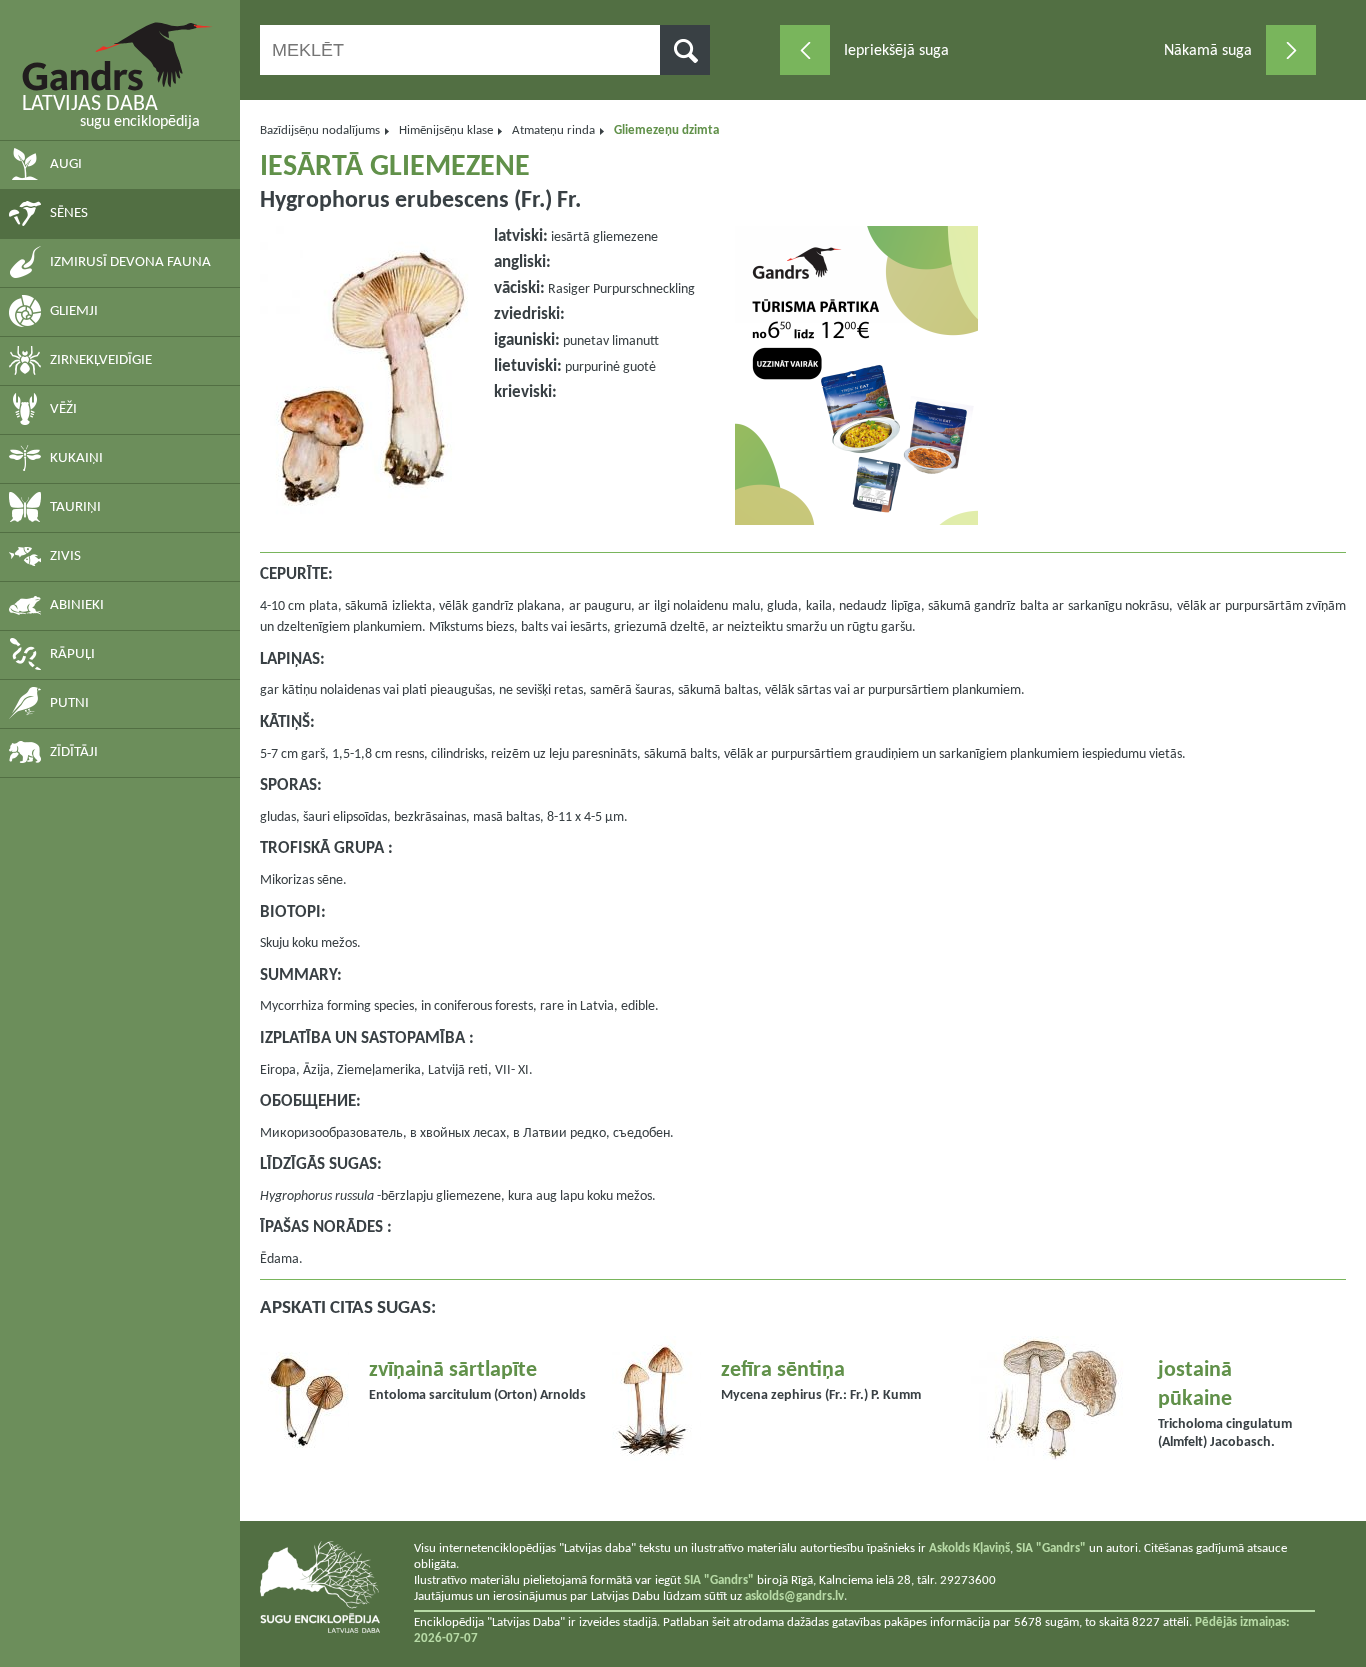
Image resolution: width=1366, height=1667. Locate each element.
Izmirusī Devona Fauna (130, 262)
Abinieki (77, 605)
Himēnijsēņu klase (446, 130)
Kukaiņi (76, 458)
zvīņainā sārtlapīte (453, 1370)
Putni (69, 703)
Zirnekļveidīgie (101, 360)
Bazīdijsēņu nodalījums (320, 130)
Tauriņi (75, 507)
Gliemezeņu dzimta (666, 130)
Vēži (63, 409)
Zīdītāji (74, 752)
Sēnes (69, 213)
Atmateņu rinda (553, 130)
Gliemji (74, 311)
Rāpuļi (72, 654)
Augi (66, 164)
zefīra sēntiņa (783, 1370)
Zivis (65, 556)
